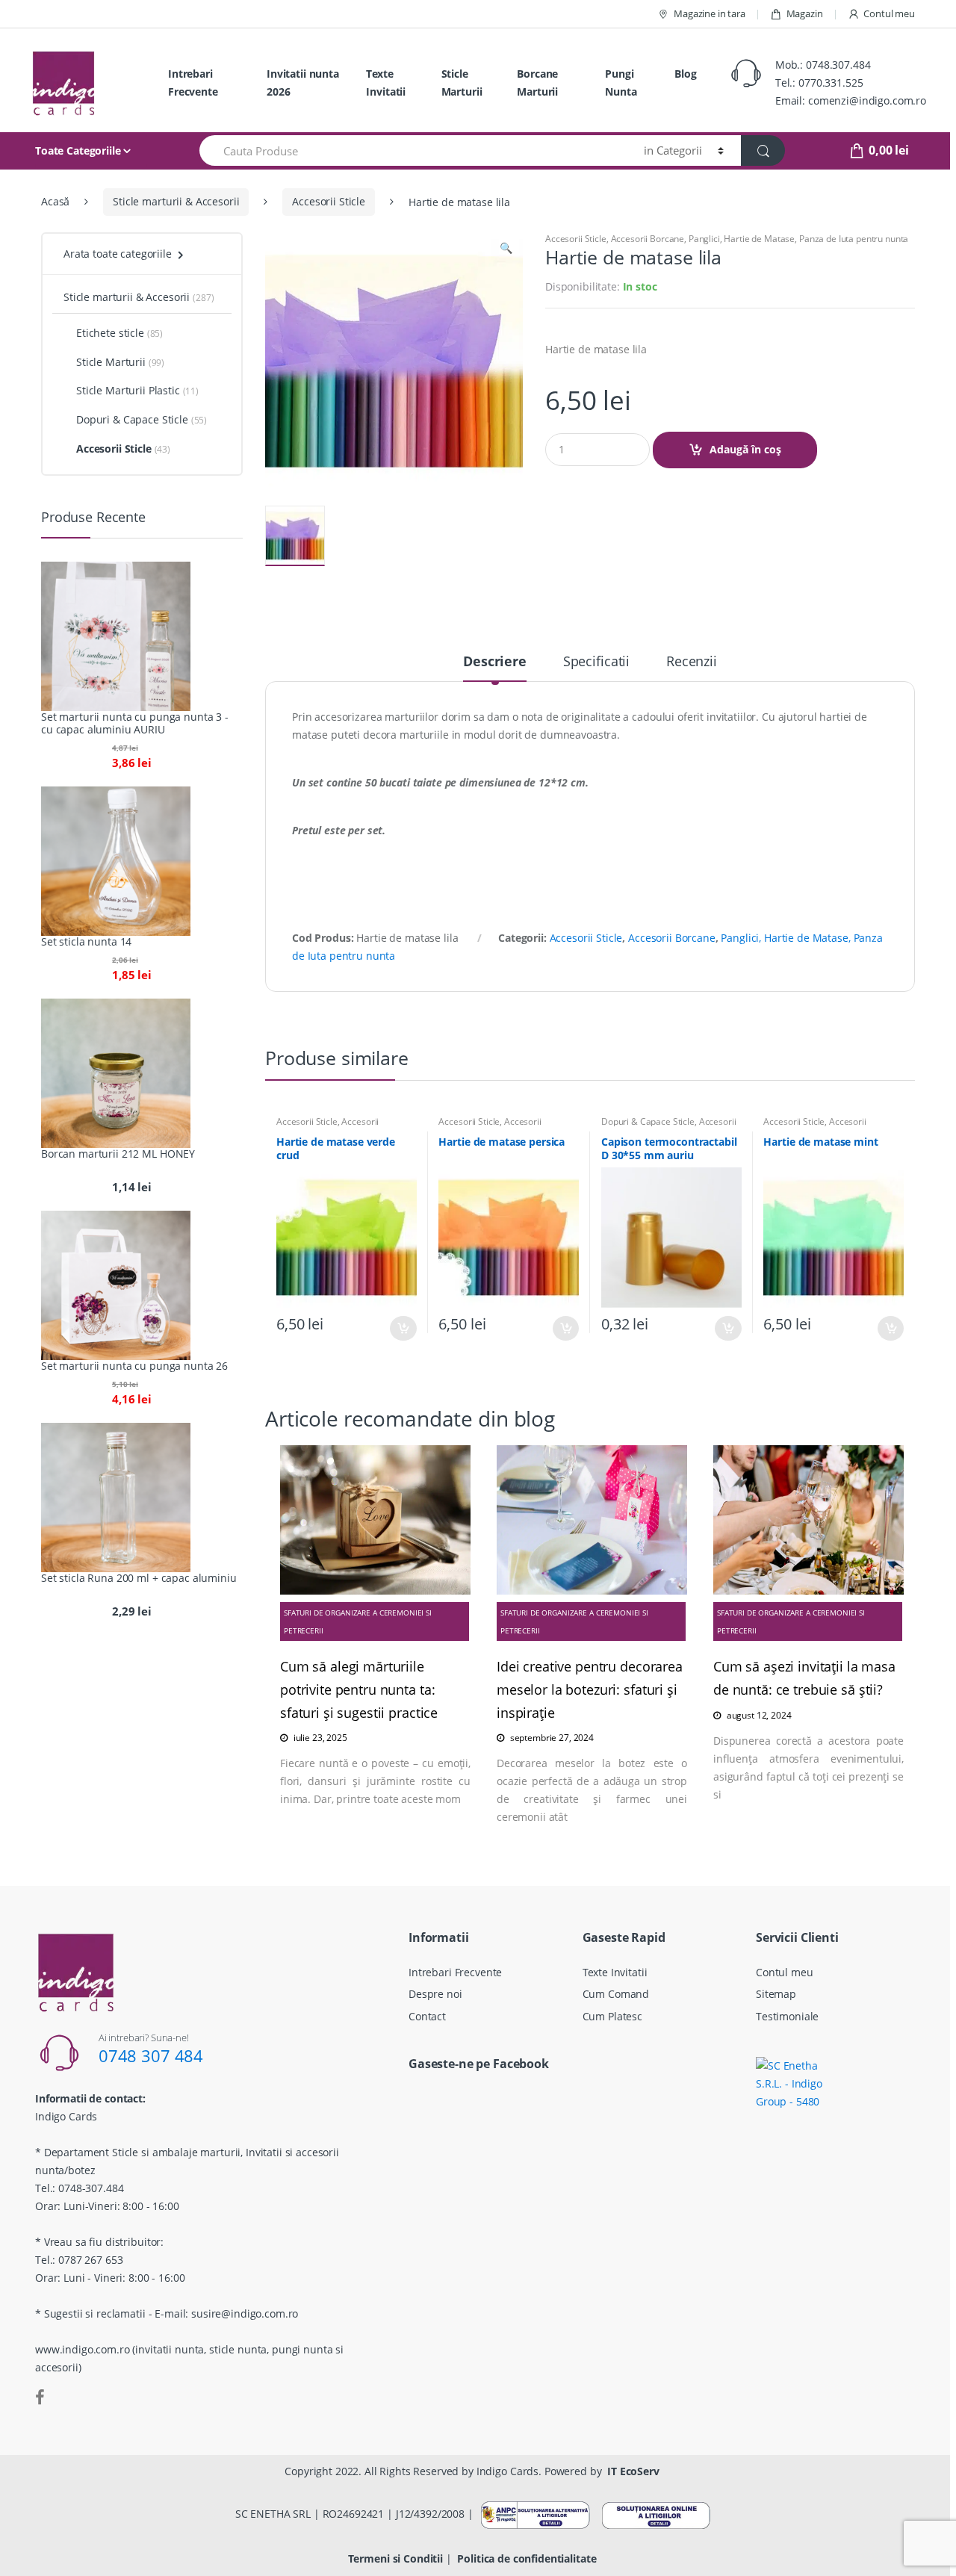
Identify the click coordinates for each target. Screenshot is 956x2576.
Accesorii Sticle (329, 201)
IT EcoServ (633, 2471)
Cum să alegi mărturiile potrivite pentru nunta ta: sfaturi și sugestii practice (359, 1689)
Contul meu (889, 13)
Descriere (495, 662)
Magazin (805, 13)
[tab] (495, 668)
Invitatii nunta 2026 (303, 83)
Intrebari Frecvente (193, 83)
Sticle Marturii (462, 83)
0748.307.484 (838, 65)
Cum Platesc (612, 2016)
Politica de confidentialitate (527, 2558)
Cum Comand (616, 1994)
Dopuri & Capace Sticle (648, 1121)
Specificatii (596, 662)
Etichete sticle (110, 333)
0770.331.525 (831, 83)
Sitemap (776, 1994)
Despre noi (435, 1994)
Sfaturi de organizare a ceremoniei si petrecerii (358, 1621)
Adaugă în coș (745, 449)
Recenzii (692, 662)
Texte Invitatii (386, 83)
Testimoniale (787, 2016)
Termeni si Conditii (395, 2558)
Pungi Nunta (621, 83)
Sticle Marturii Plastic (128, 390)
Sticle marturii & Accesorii (176, 201)
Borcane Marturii (537, 83)
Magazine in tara (710, 13)
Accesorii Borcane (648, 239)
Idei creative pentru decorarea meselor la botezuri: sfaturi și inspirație (590, 1689)
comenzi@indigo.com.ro (867, 100)
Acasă (55, 201)
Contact (427, 2016)
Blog (685, 74)
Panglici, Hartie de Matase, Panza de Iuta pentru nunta (798, 239)
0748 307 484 (151, 2055)
